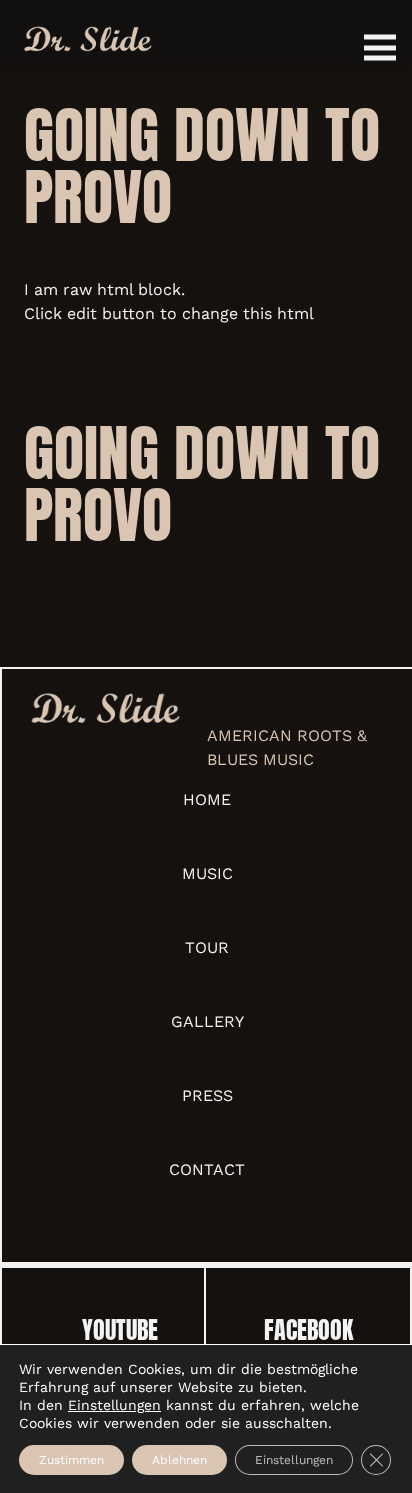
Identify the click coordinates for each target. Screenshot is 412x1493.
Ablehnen (179, 1460)
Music (207, 873)
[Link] (87, 40)
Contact (207, 1169)
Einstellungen (114, 1405)
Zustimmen (71, 1460)
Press (207, 1095)
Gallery (207, 1021)
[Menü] (380, 48)
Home (207, 799)
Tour (207, 947)
